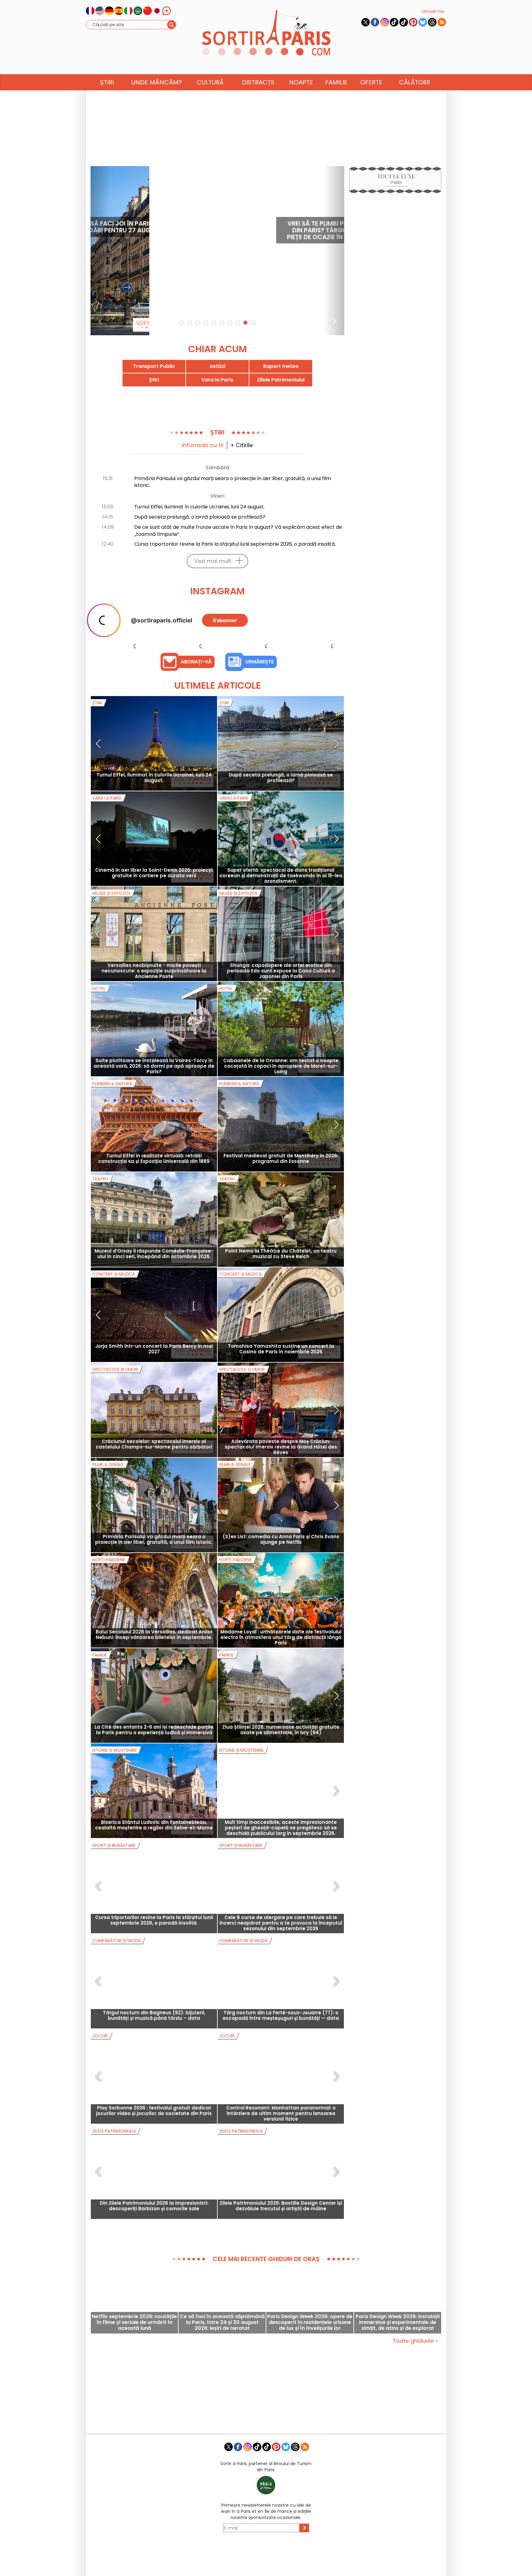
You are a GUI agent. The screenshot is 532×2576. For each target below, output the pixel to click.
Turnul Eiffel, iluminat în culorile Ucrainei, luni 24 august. (199, 507)
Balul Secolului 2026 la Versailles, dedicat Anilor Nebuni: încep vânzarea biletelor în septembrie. (154, 1694)
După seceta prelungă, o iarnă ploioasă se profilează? (200, 517)
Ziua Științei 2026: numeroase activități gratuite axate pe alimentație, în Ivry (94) (281, 1789)
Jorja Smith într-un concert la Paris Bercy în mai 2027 (154, 1409)
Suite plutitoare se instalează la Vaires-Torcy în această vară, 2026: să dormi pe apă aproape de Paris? (154, 1126)
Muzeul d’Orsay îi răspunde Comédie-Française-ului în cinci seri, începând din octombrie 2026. (154, 1313)
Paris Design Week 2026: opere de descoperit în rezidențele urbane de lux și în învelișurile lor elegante (310, 2382)
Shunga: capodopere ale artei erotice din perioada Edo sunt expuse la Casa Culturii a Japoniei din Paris (281, 1031)
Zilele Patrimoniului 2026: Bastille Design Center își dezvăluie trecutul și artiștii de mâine (281, 2266)
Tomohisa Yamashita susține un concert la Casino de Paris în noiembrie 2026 (281, 1409)
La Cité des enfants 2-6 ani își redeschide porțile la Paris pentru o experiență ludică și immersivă (154, 1789)
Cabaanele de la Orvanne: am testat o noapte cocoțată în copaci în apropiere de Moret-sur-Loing (281, 1126)
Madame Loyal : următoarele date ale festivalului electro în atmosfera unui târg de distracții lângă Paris (281, 1697)
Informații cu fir (203, 445)
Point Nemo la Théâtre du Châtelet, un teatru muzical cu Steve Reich (281, 1313)
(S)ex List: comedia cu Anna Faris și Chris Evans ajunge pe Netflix (281, 1599)
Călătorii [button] (414, 82)
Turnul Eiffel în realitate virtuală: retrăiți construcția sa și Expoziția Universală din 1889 (154, 1218)
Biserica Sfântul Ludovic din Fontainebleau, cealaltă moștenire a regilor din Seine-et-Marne (154, 1885)
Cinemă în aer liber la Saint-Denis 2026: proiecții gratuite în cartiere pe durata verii (154, 933)
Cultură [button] (210, 82)
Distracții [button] (258, 82)
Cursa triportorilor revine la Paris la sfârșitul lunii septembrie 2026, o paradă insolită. (235, 544)
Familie (336, 82)
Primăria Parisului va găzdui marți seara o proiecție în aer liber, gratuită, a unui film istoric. (233, 482)
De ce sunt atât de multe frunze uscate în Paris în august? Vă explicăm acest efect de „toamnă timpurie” (238, 531)
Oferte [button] (371, 82)
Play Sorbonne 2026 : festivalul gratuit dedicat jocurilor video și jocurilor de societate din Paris (154, 2170)
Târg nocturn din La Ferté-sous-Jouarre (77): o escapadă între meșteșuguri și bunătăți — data (281, 2075)
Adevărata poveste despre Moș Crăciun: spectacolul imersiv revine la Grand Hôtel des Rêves (281, 1507)
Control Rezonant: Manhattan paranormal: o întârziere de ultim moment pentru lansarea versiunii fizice (281, 2173)
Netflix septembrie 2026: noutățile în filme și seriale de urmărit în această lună (134, 2382)
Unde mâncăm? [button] (157, 82)
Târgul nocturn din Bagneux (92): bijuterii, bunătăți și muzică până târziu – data (154, 2075)
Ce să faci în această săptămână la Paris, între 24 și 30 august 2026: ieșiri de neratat (222, 2382)
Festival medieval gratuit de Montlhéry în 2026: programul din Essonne (281, 1218)
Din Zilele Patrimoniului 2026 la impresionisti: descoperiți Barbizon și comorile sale (154, 2266)
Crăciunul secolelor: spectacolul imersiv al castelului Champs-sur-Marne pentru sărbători (154, 1504)
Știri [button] (107, 82)
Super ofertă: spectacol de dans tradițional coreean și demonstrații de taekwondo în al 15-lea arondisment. (281, 935)
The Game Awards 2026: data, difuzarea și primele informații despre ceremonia (292, 230)
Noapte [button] (301, 82)
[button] (101, 251)
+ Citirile (242, 445)
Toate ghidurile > (415, 2401)
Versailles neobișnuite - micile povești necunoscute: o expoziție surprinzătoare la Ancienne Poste (154, 1031)
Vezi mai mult (213, 561)
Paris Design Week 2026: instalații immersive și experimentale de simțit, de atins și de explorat (398, 2382)
